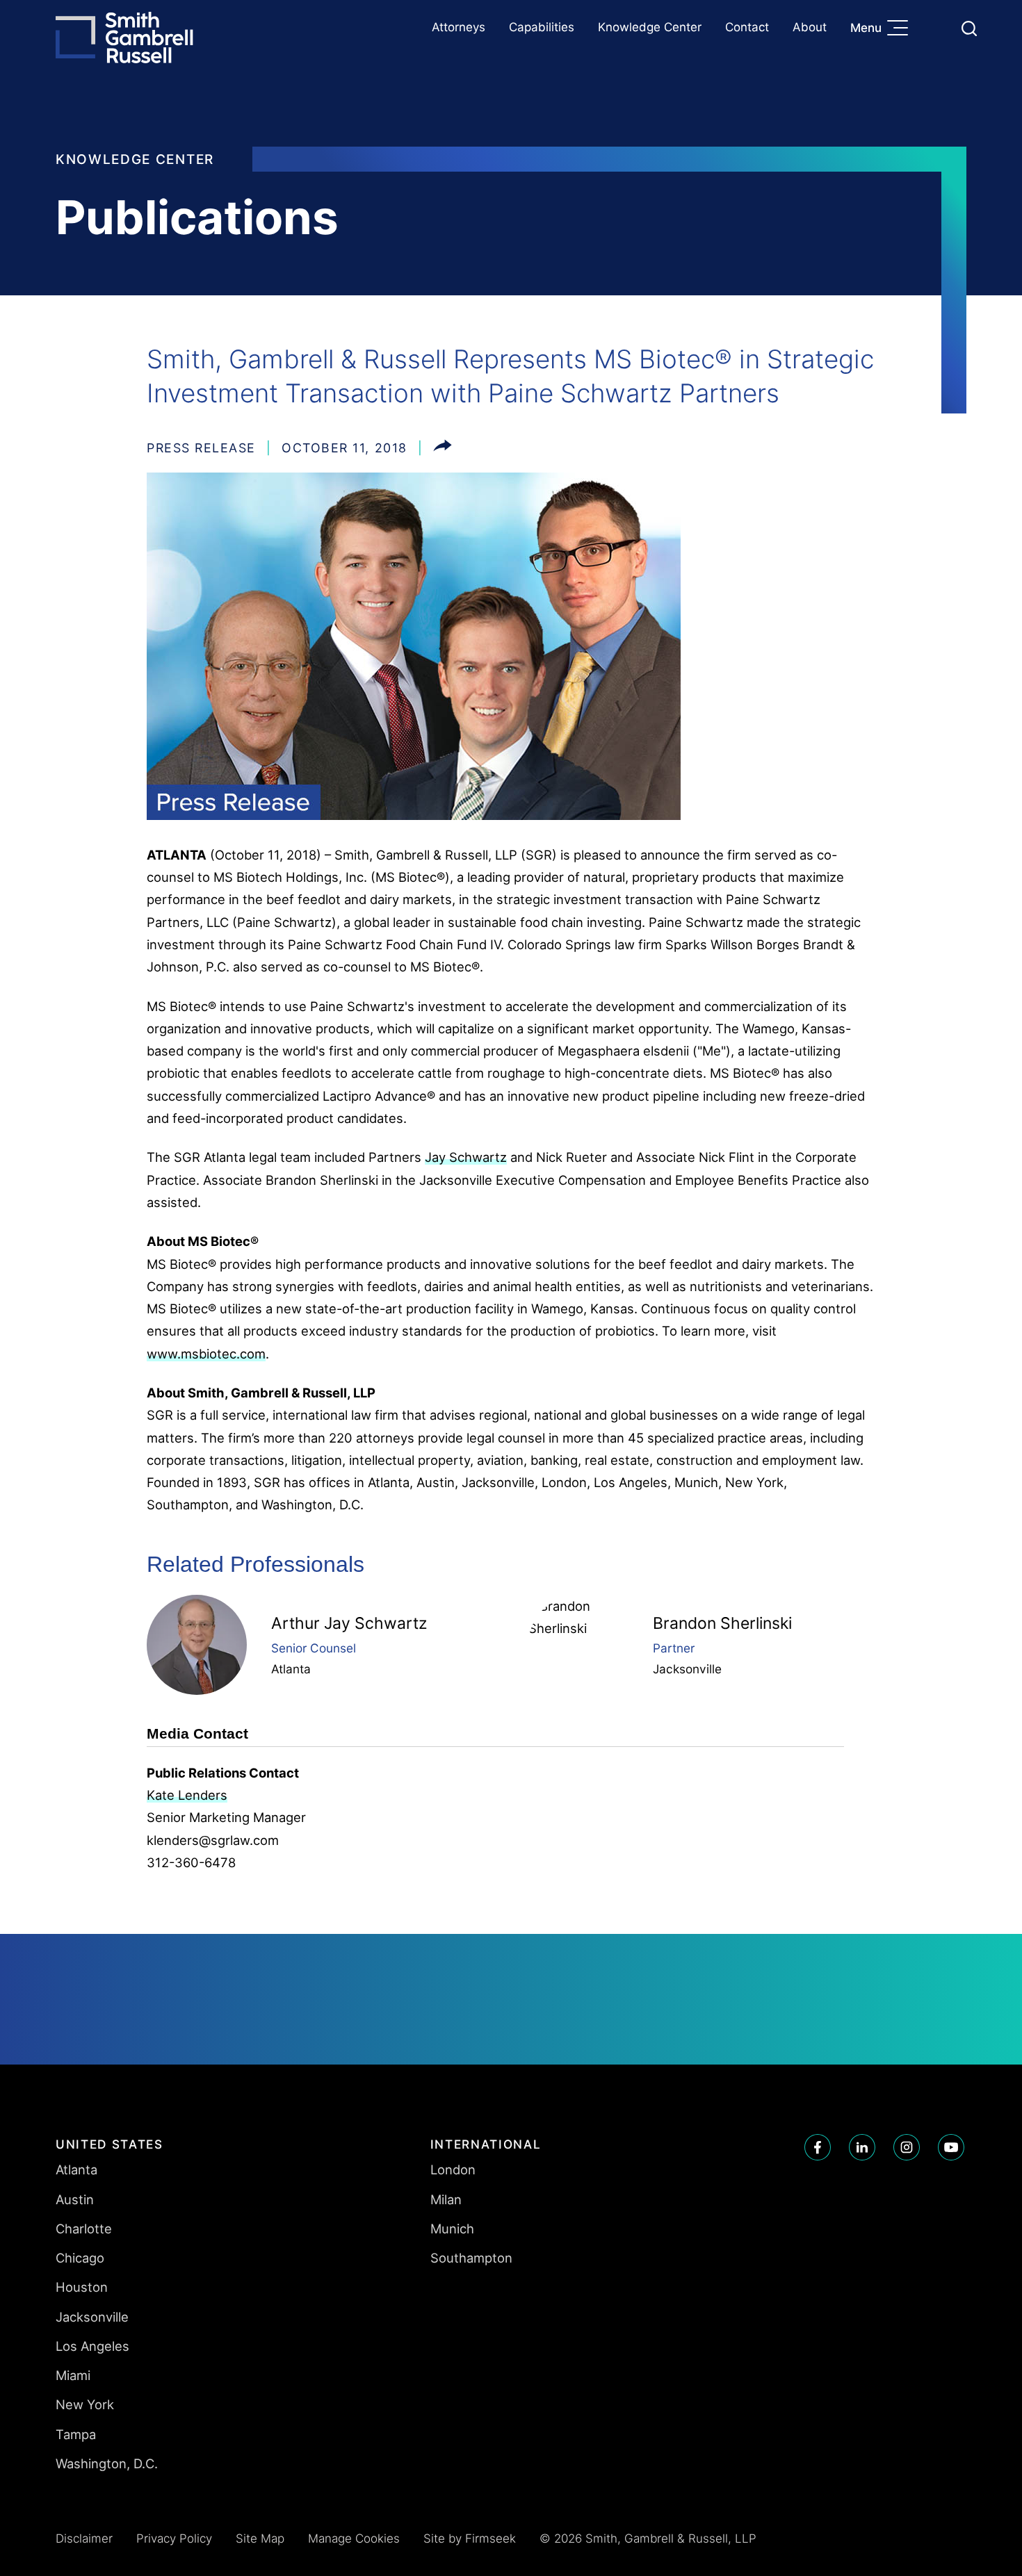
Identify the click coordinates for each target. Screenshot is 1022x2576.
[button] (443, 448)
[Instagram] (907, 2147)
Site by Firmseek (470, 2538)
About (810, 27)
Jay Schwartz (466, 1157)
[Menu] (901, 29)
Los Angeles (92, 2346)
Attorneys (459, 27)
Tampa (76, 2434)
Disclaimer (84, 2538)
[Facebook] (818, 2147)
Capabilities (542, 27)
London (453, 2169)
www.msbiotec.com (206, 1354)
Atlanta (291, 1669)
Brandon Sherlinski (722, 1623)
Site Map (260, 2538)
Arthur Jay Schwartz (349, 1623)
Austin (75, 2199)
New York (85, 2404)
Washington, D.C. (107, 2463)
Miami (73, 2375)
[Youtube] (951, 2147)
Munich (452, 2229)
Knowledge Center (650, 27)
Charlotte (84, 2229)
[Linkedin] (862, 2147)
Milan (446, 2199)
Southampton (471, 2258)
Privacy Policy (174, 2538)
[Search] (969, 28)
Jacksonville (687, 1669)
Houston (82, 2287)
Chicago (80, 2258)
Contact (747, 27)
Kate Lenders (187, 1795)
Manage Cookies (354, 2538)
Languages (936, 28)
